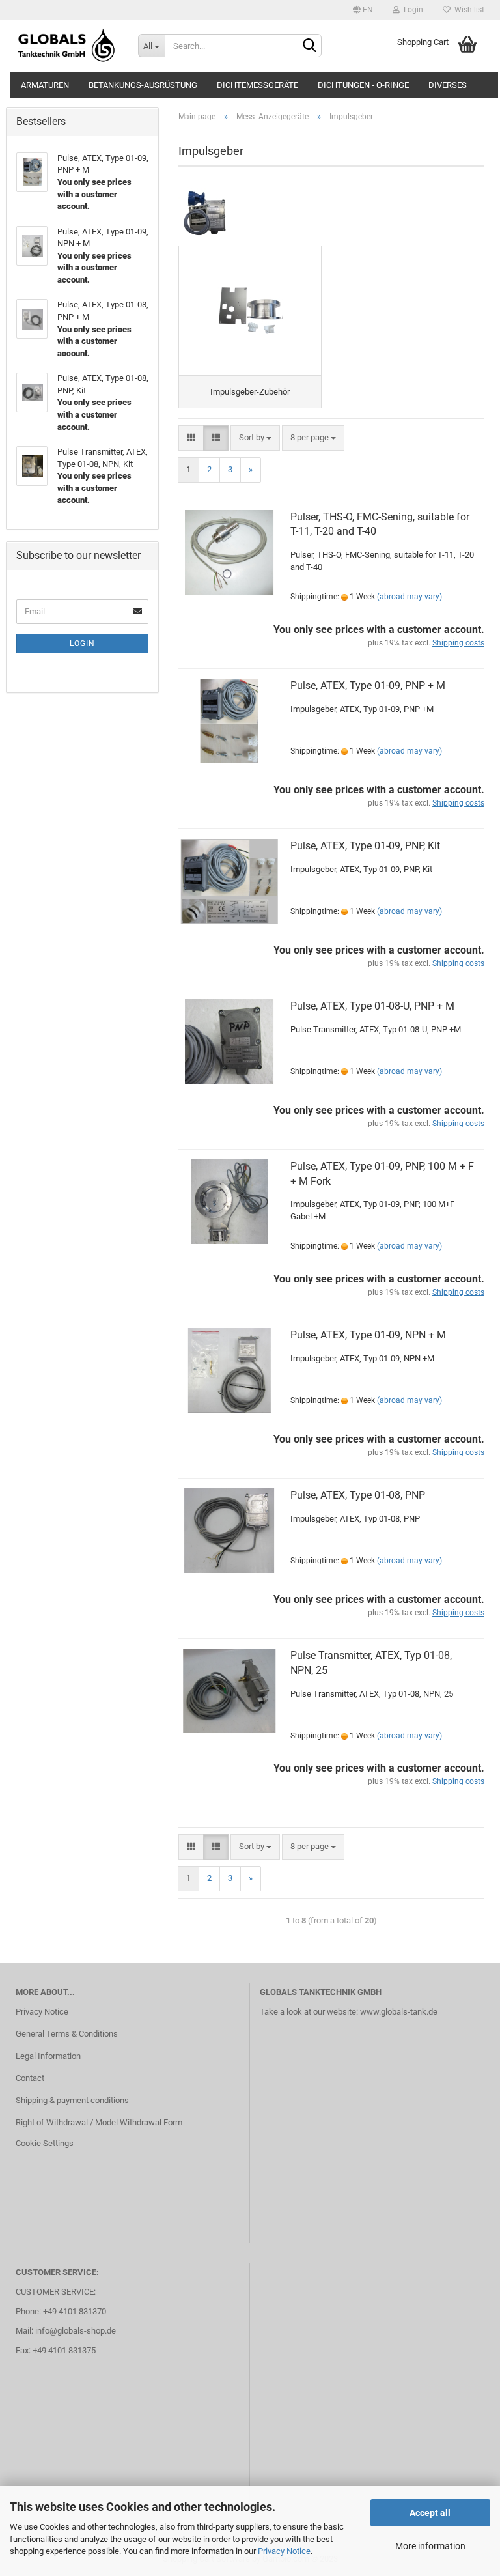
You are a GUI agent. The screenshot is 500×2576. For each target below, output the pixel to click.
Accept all (430, 2513)
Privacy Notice (284, 2551)
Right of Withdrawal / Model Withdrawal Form (99, 2122)
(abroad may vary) (410, 597)
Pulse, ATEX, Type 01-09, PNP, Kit (365, 846)
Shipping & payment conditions (72, 2100)
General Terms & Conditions (67, 2034)
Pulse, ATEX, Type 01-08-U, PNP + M (372, 1006)
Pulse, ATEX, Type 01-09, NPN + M (368, 1335)
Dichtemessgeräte (257, 85)
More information (430, 2546)
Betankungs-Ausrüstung (143, 85)
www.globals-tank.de (399, 2012)
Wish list (467, 10)
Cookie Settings (45, 2143)
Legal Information (48, 2056)
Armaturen (45, 85)
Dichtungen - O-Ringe (363, 85)
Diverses (448, 85)
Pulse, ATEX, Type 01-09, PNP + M (368, 686)
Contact (30, 2078)
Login (411, 10)
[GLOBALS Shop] (67, 46)
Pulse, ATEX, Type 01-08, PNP (358, 1495)
